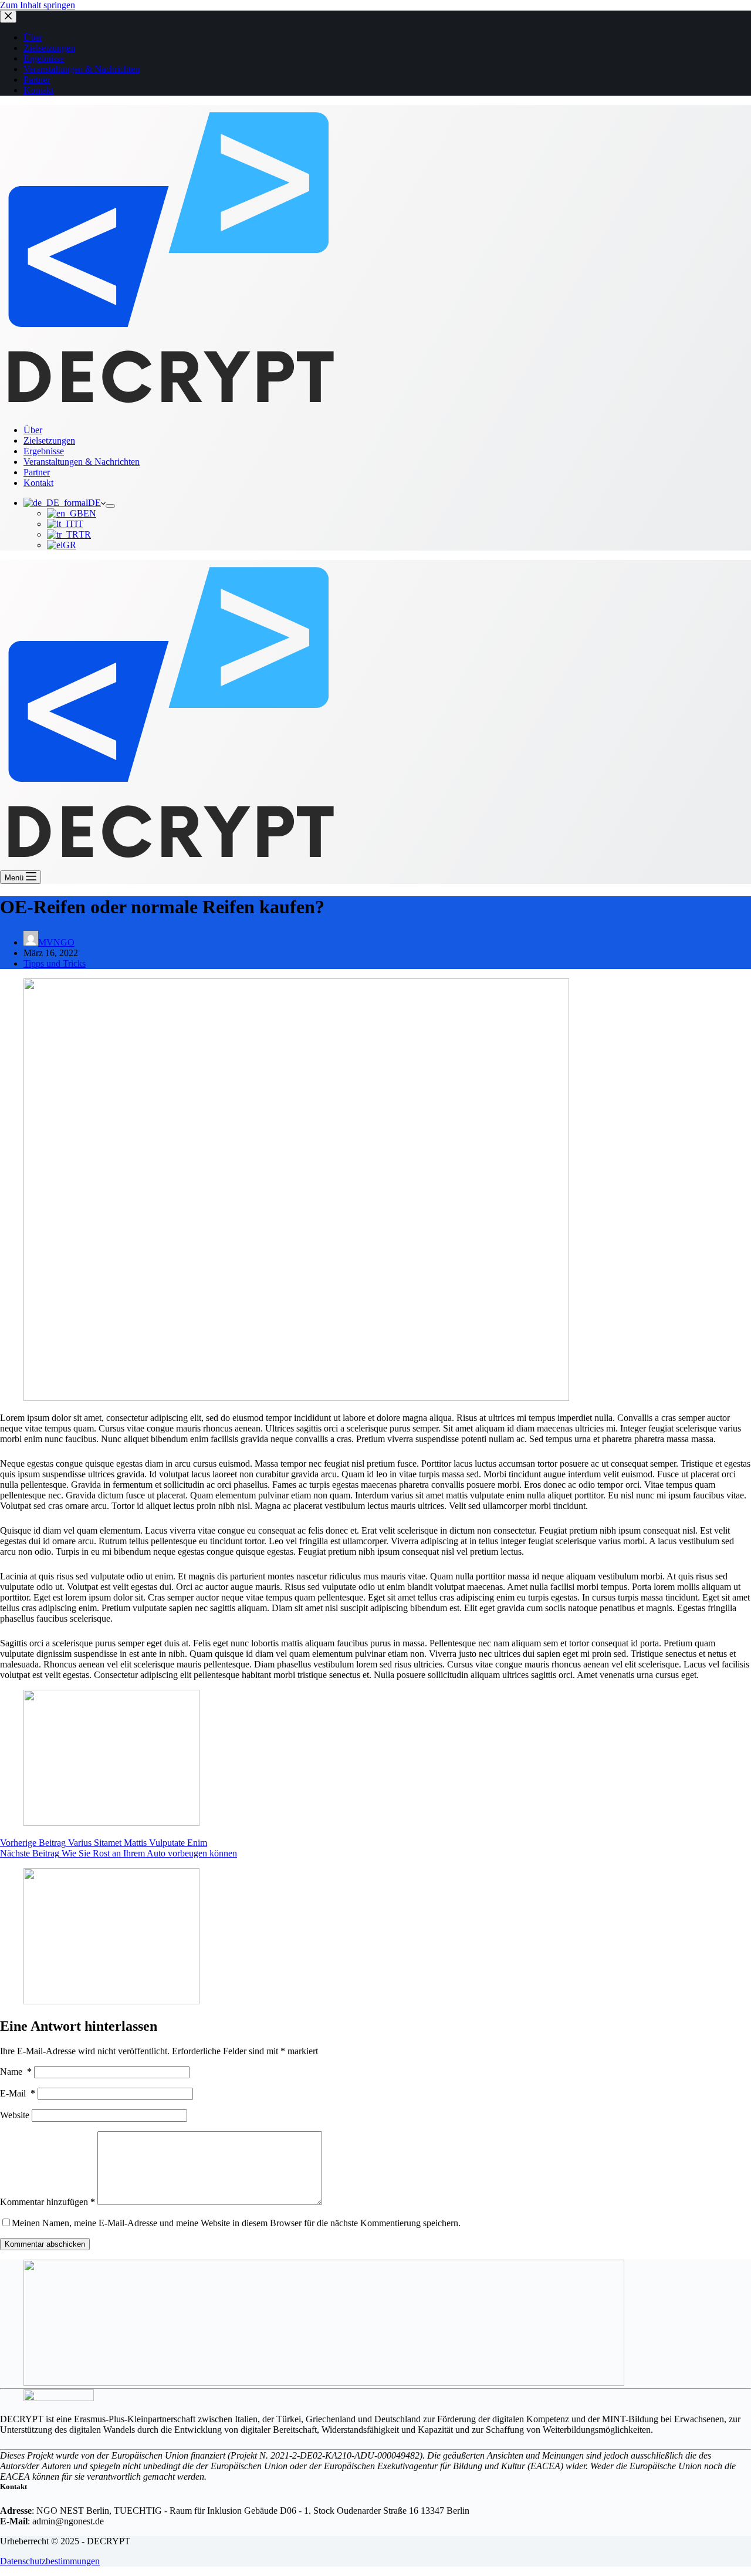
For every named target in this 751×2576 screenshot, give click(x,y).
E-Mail (18, 2093)
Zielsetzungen (49, 440)
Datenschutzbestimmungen (50, 2561)
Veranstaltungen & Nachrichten (82, 462)
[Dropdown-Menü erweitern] (110, 506)
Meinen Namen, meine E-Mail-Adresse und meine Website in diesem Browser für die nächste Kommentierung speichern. (236, 2223)
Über (33, 430)
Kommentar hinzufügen (48, 2202)
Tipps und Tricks (55, 963)
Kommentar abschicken (45, 2244)
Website (15, 2115)
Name (16, 2072)
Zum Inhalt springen (38, 5)
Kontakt (38, 483)
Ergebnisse (44, 451)
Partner (37, 472)
